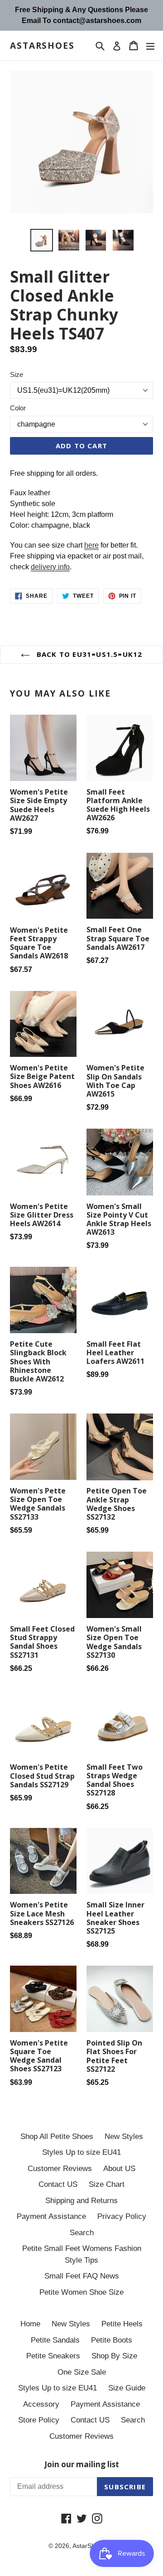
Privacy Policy (122, 2216)
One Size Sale (82, 2372)
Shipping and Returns (81, 2201)
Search (82, 2233)
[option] (42, 240)
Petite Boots (112, 2340)
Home (30, 2324)
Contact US (58, 2184)
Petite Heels (122, 2324)
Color (18, 408)
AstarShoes (42, 46)
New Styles (124, 2137)
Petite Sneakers (53, 2356)
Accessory (41, 2404)
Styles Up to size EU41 (81, 2152)
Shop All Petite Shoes (57, 2137)
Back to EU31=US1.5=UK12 (89, 654)
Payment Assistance (51, 2216)
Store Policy (39, 2420)
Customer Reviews (60, 2169)
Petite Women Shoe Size (81, 2292)
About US (119, 2169)
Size (17, 374)
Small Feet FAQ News (82, 2276)
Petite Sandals (55, 2340)
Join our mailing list (82, 2464)
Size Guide (127, 2388)
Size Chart (107, 2184)
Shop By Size (114, 2356)
